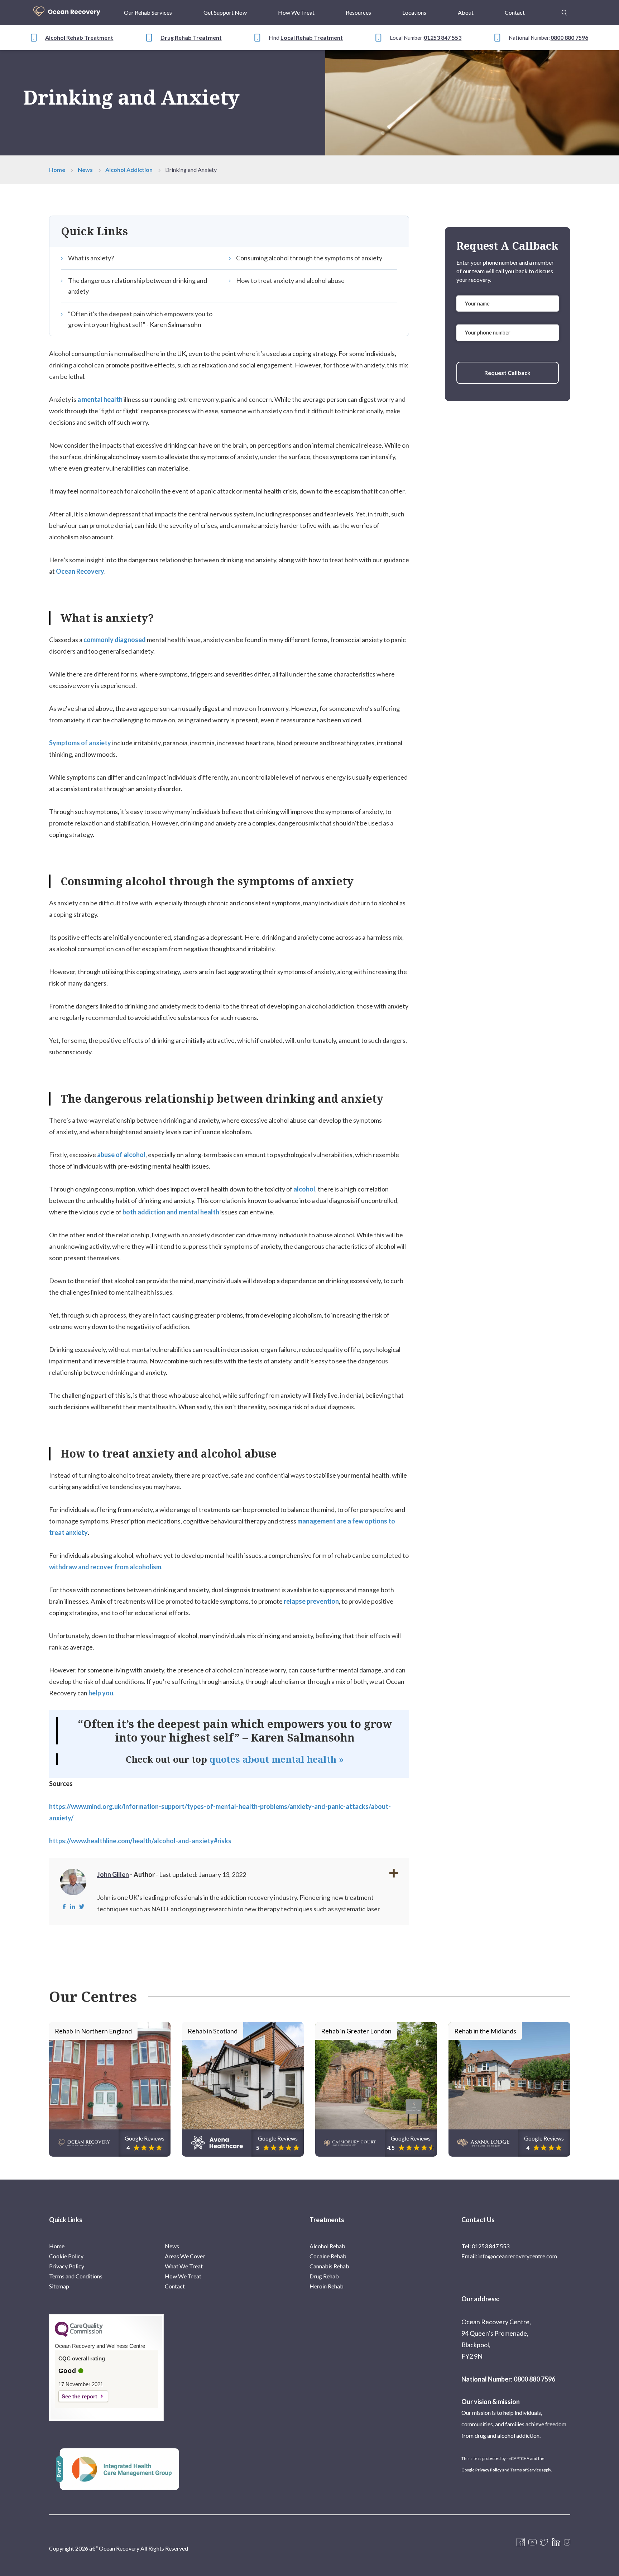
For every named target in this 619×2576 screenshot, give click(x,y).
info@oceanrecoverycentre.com (518, 2256)
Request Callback (507, 373)
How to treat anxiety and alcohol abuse (290, 280)
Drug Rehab (324, 2276)
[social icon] (567, 2543)
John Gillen (113, 1874)
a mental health (100, 399)
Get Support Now (225, 12)
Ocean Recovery (80, 571)
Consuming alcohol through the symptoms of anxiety (309, 258)
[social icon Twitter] (544, 2543)
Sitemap (59, 2286)
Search (564, 8)
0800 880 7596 (569, 37)
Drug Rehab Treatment (191, 37)
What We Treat (184, 2266)
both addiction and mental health (171, 1212)
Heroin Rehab (327, 2286)
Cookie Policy (66, 2256)
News (85, 170)
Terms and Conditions (76, 2276)
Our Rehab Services (148, 12)
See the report (79, 2396)
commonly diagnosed (115, 640)
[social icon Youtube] (532, 2543)
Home (57, 170)
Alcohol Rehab (327, 2246)
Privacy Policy (67, 2266)
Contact (515, 12)
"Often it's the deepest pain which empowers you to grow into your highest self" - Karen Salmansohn (140, 319)
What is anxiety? (91, 258)
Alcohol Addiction (129, 170)
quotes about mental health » (277, 1759)
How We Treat (296, 12)
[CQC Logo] (79, 2335)
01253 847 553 (443, 37)
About (466, 12)
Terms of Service (526, 2470)
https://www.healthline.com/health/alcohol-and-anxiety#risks (140, 1841)
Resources (358, 12)
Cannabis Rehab (329, 2266)
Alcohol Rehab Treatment (79, 37)
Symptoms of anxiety (80, 743)
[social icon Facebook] (521, 2543)
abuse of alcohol (121, 1155)
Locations (414, 12)
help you (101, 1693)
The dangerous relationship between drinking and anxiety (138, 286)
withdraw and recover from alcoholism (105, 1567)
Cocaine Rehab (328, 2256)
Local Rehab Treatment (312, 37)
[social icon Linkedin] (556, 2543)
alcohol (304, 1189)
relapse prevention (311, 1601)
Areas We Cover (185, 2256)
